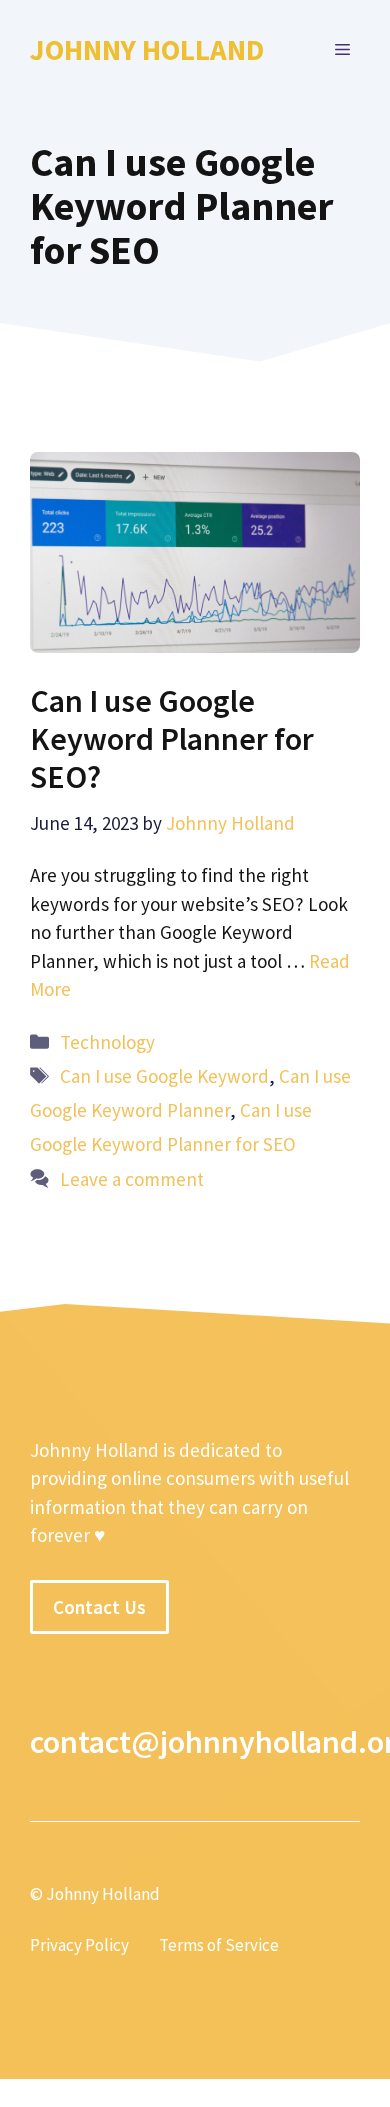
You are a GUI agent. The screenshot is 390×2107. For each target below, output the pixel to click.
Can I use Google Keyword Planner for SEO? (172, 739)
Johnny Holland (147, 49)
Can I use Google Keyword (164, 1076)
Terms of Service (219, 1945)
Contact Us (99, 1607)
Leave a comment (132, 1179)
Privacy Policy (79, 1945)
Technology (107, 1042)
